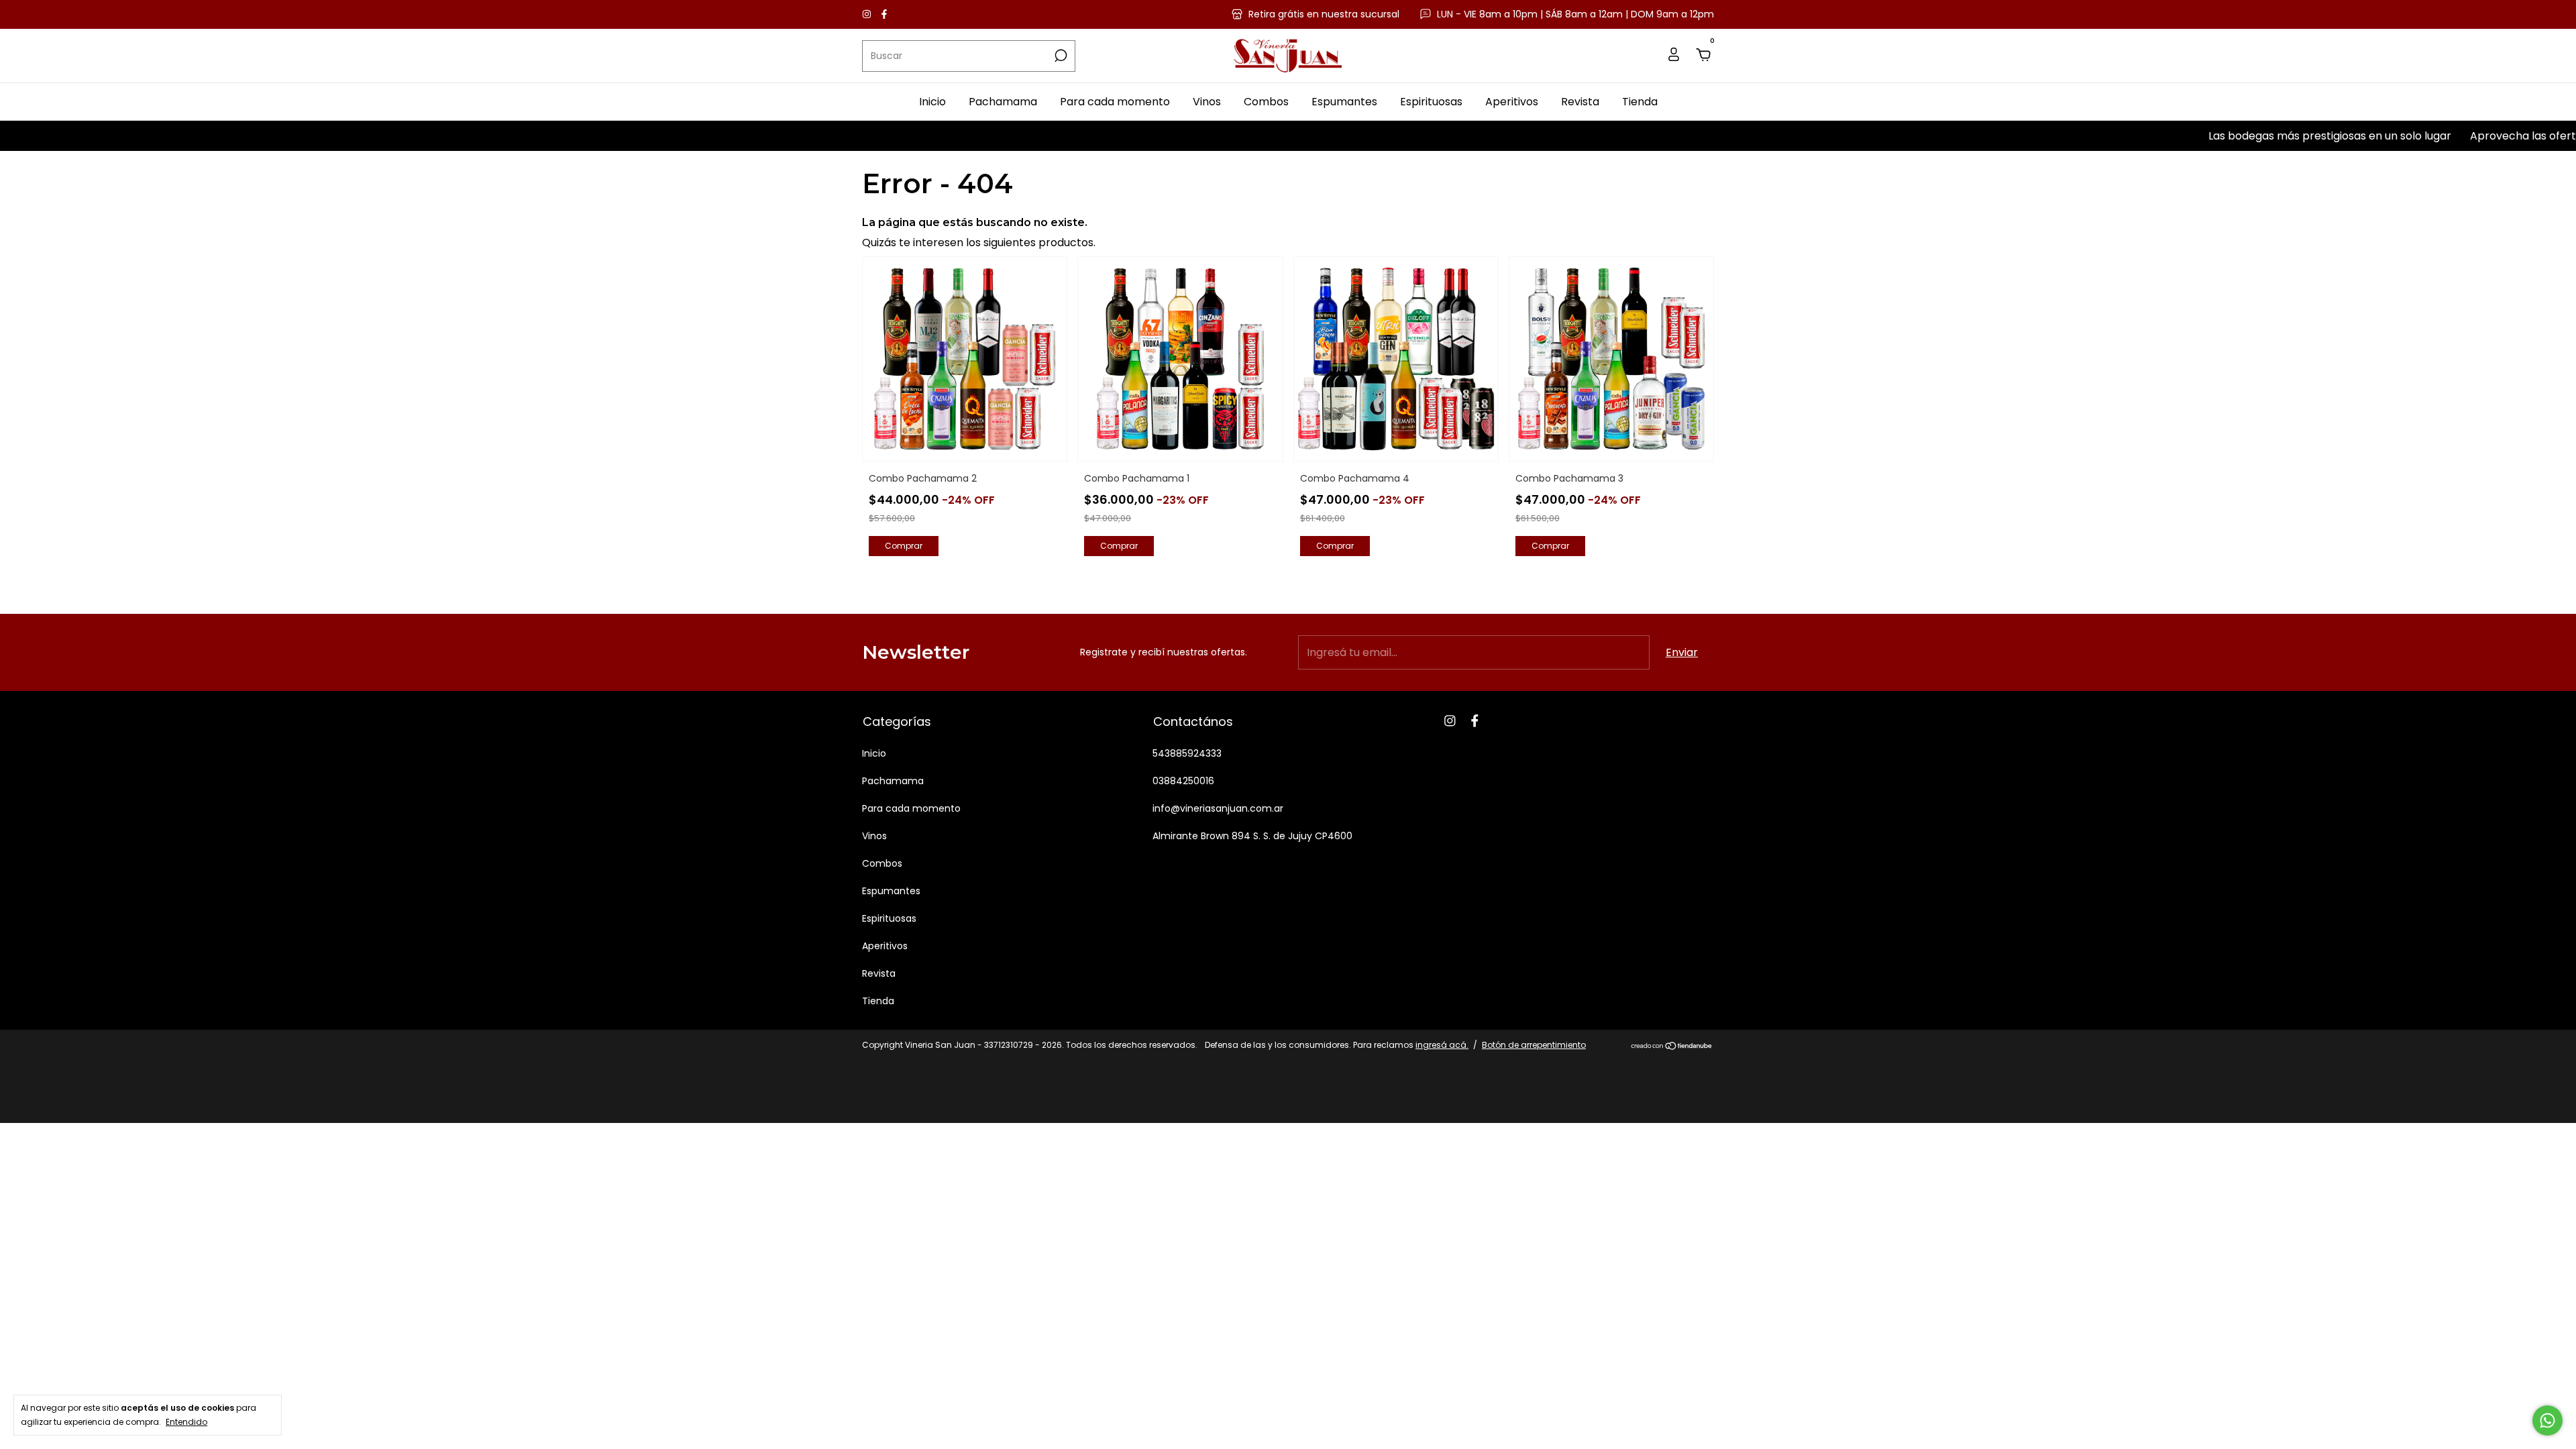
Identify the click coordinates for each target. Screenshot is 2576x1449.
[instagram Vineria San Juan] (868, 14)
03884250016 (1183, 781)
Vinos (1207, 102)
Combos (1266, 102)
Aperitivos (1512, 102)
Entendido (186, 1421)
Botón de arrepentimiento (1534, 1045)
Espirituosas (1431, 102)
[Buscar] (1060, 56)
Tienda (1640, 102)
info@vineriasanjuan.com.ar (1218, 808)
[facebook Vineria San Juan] (884, 14)
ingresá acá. (1442, 1045)
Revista (1580, 102)
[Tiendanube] (1672, 1047)
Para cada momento (1115, 102)
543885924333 (1187, 753)
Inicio (932, 102)
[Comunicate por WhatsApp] (2547, 1420)
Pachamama (1003, 102)
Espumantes (1344, 102)
